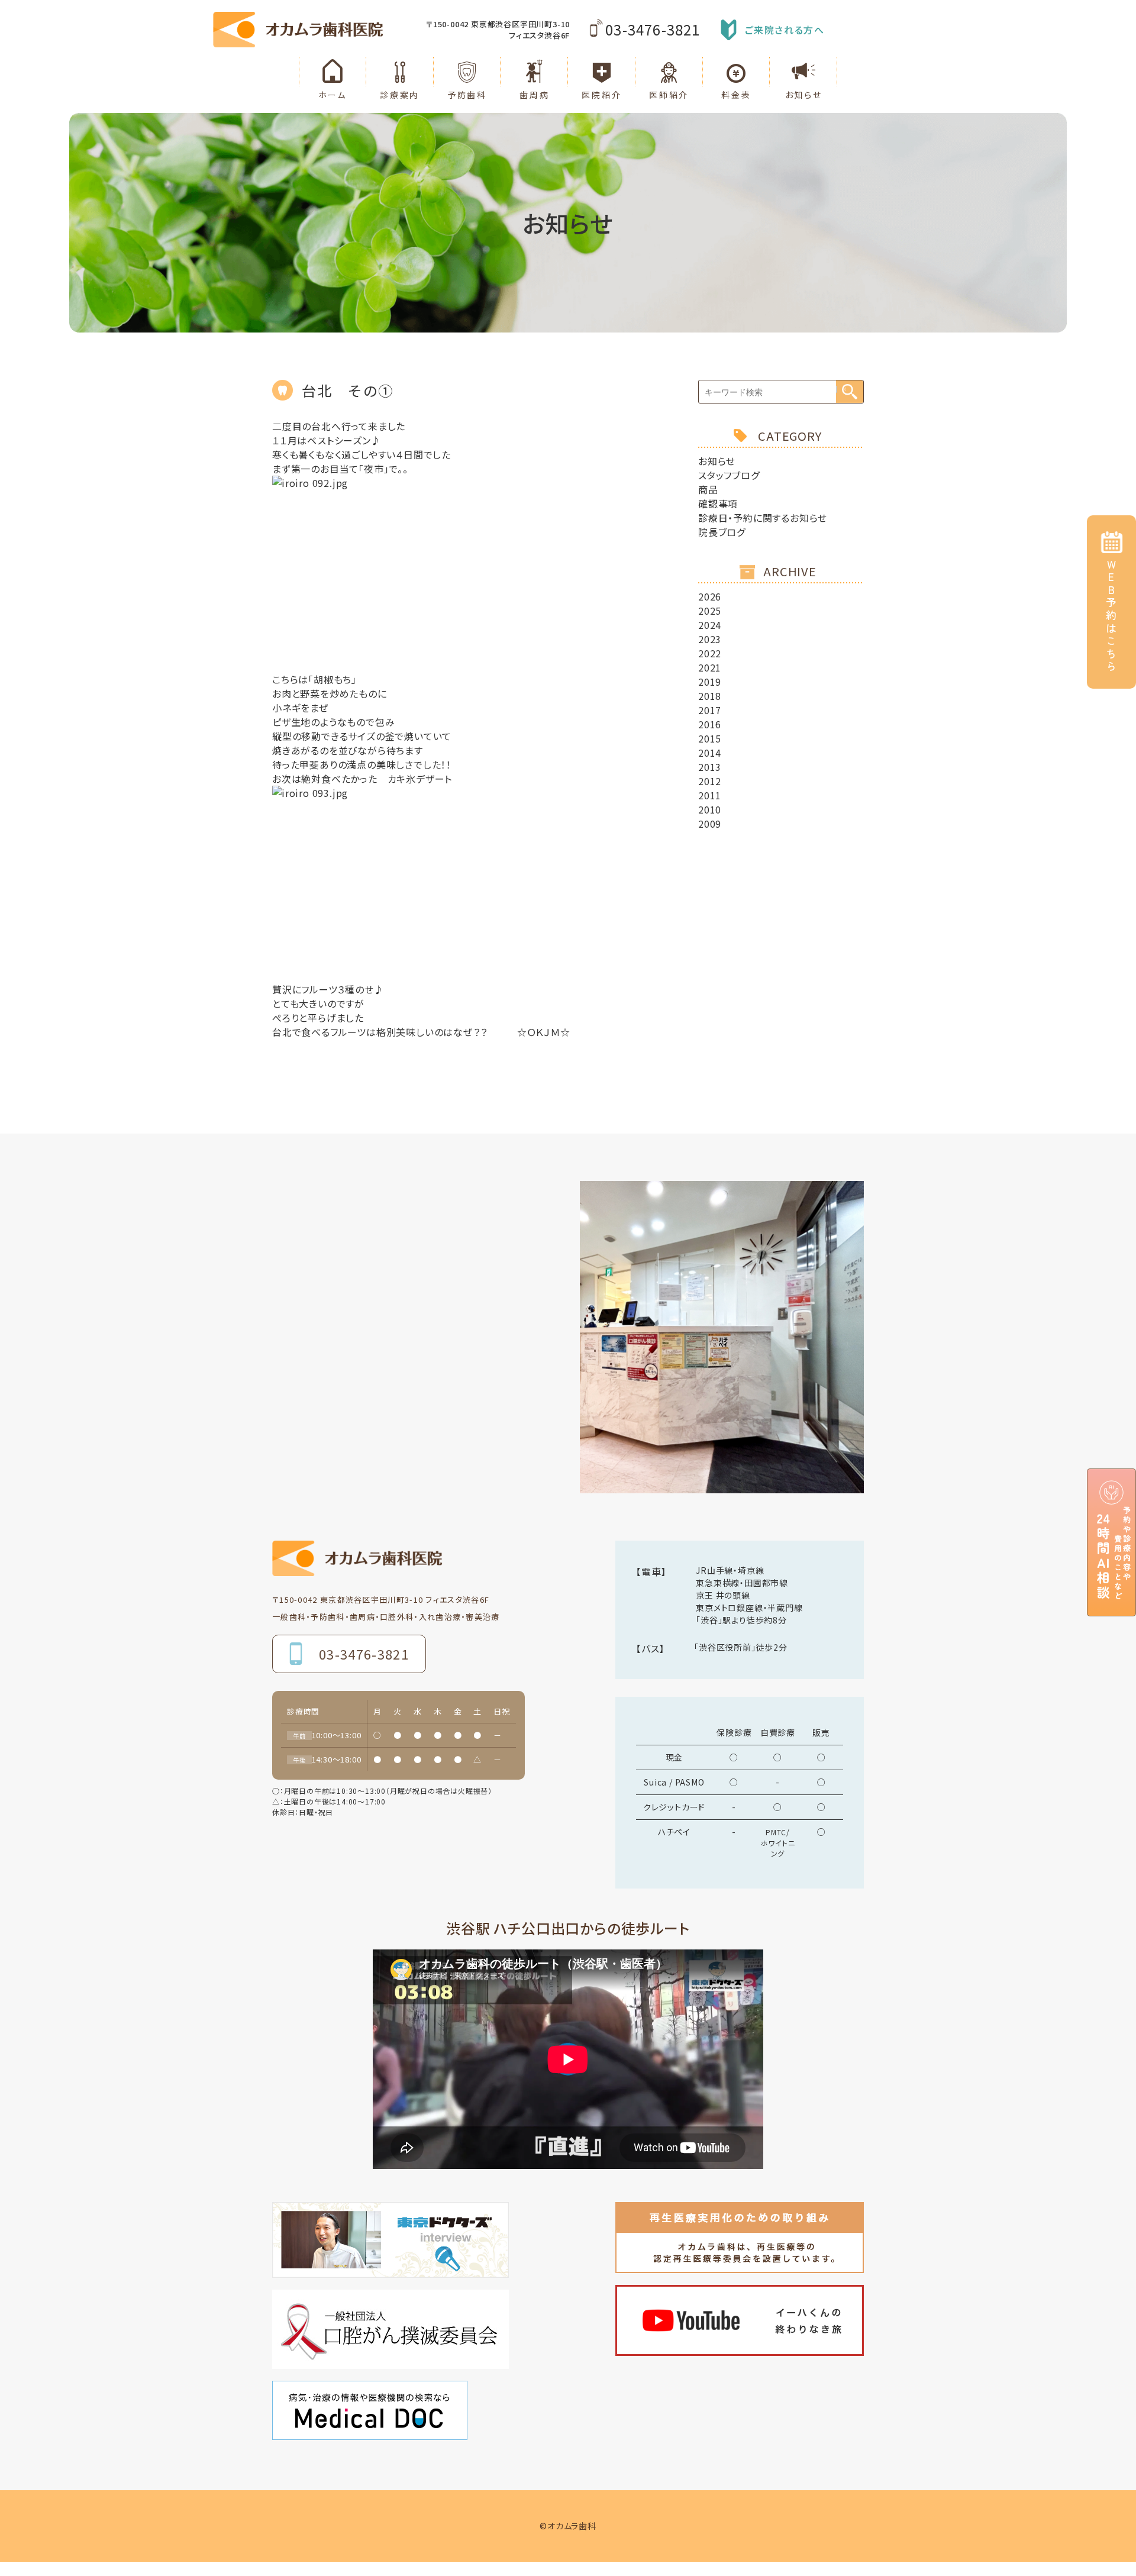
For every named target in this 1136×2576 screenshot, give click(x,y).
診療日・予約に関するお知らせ (763, 518)
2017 (710, 710)
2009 (710, 824)
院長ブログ (722, 532)
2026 (710, 596)
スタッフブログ (729, 475)
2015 (710, 738)
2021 (710, 667)
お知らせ (717, 461)
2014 (710, 753)
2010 (710, 809)
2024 (710, 625)
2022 (710, 653)
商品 (708, 489)
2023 (710, 639)
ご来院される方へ (785, 30)
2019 (710, 682)
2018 (710, 696)
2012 (710, 781)
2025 (710, 611)
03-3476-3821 (653, 29)
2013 (710, 767)
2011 (710, 795)
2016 (710, 724)
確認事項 (718, 503)
